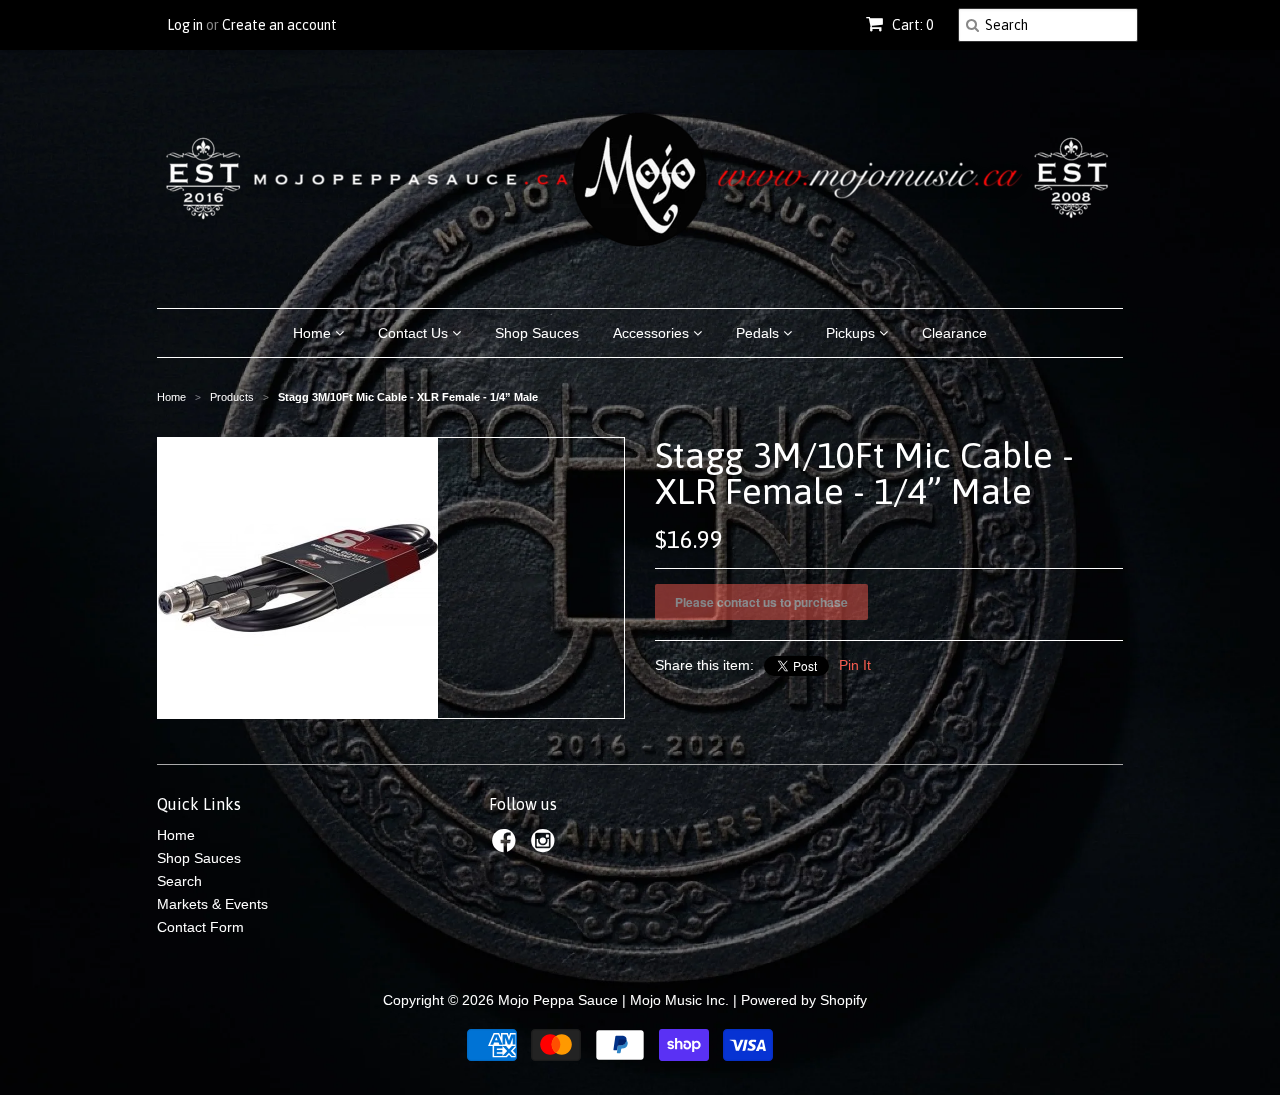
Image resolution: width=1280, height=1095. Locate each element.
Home (314, 333)
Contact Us (415, 333)
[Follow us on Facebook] (507, 846)
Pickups (852, 333)
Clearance (954, 333)
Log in (185, 25)
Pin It (855, 665)
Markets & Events (212, 904)
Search (179, 881)
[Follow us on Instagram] (546, 846)
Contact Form (200, 927)
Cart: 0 (911, 25)
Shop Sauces (537, 333)
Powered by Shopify (804, 1000)
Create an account (279, 25)
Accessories (653, 333)
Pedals (759, 333)
